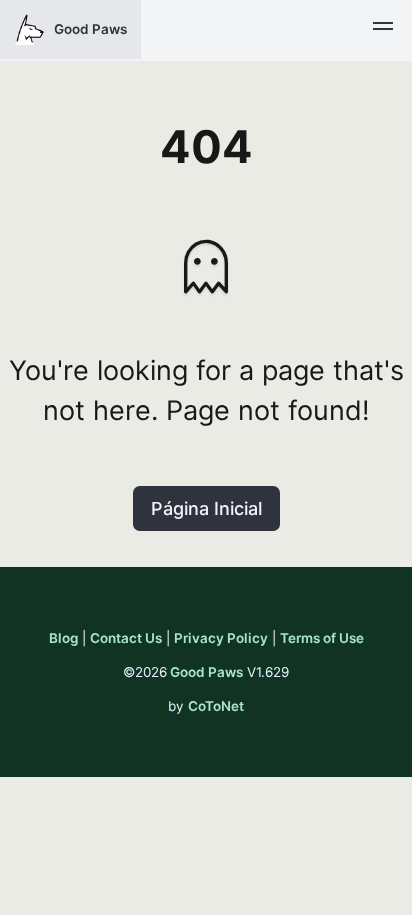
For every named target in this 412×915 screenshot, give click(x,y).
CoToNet (216, 706)
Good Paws (206, 672)
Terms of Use (322, 638)
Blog (63, 638)
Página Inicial (206, 508)
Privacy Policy (221, 638)
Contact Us (126, 638)
